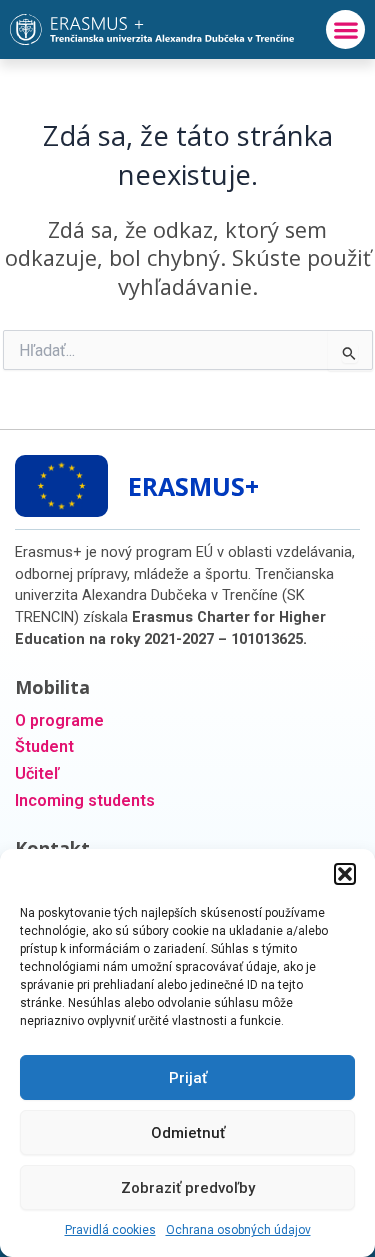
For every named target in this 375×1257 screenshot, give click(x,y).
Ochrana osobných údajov (238, 1230)
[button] (345, 874)
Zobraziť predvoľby (188, 1188)
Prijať (188, 1078)
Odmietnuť (188, 1133)
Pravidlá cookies (110, 1230)
